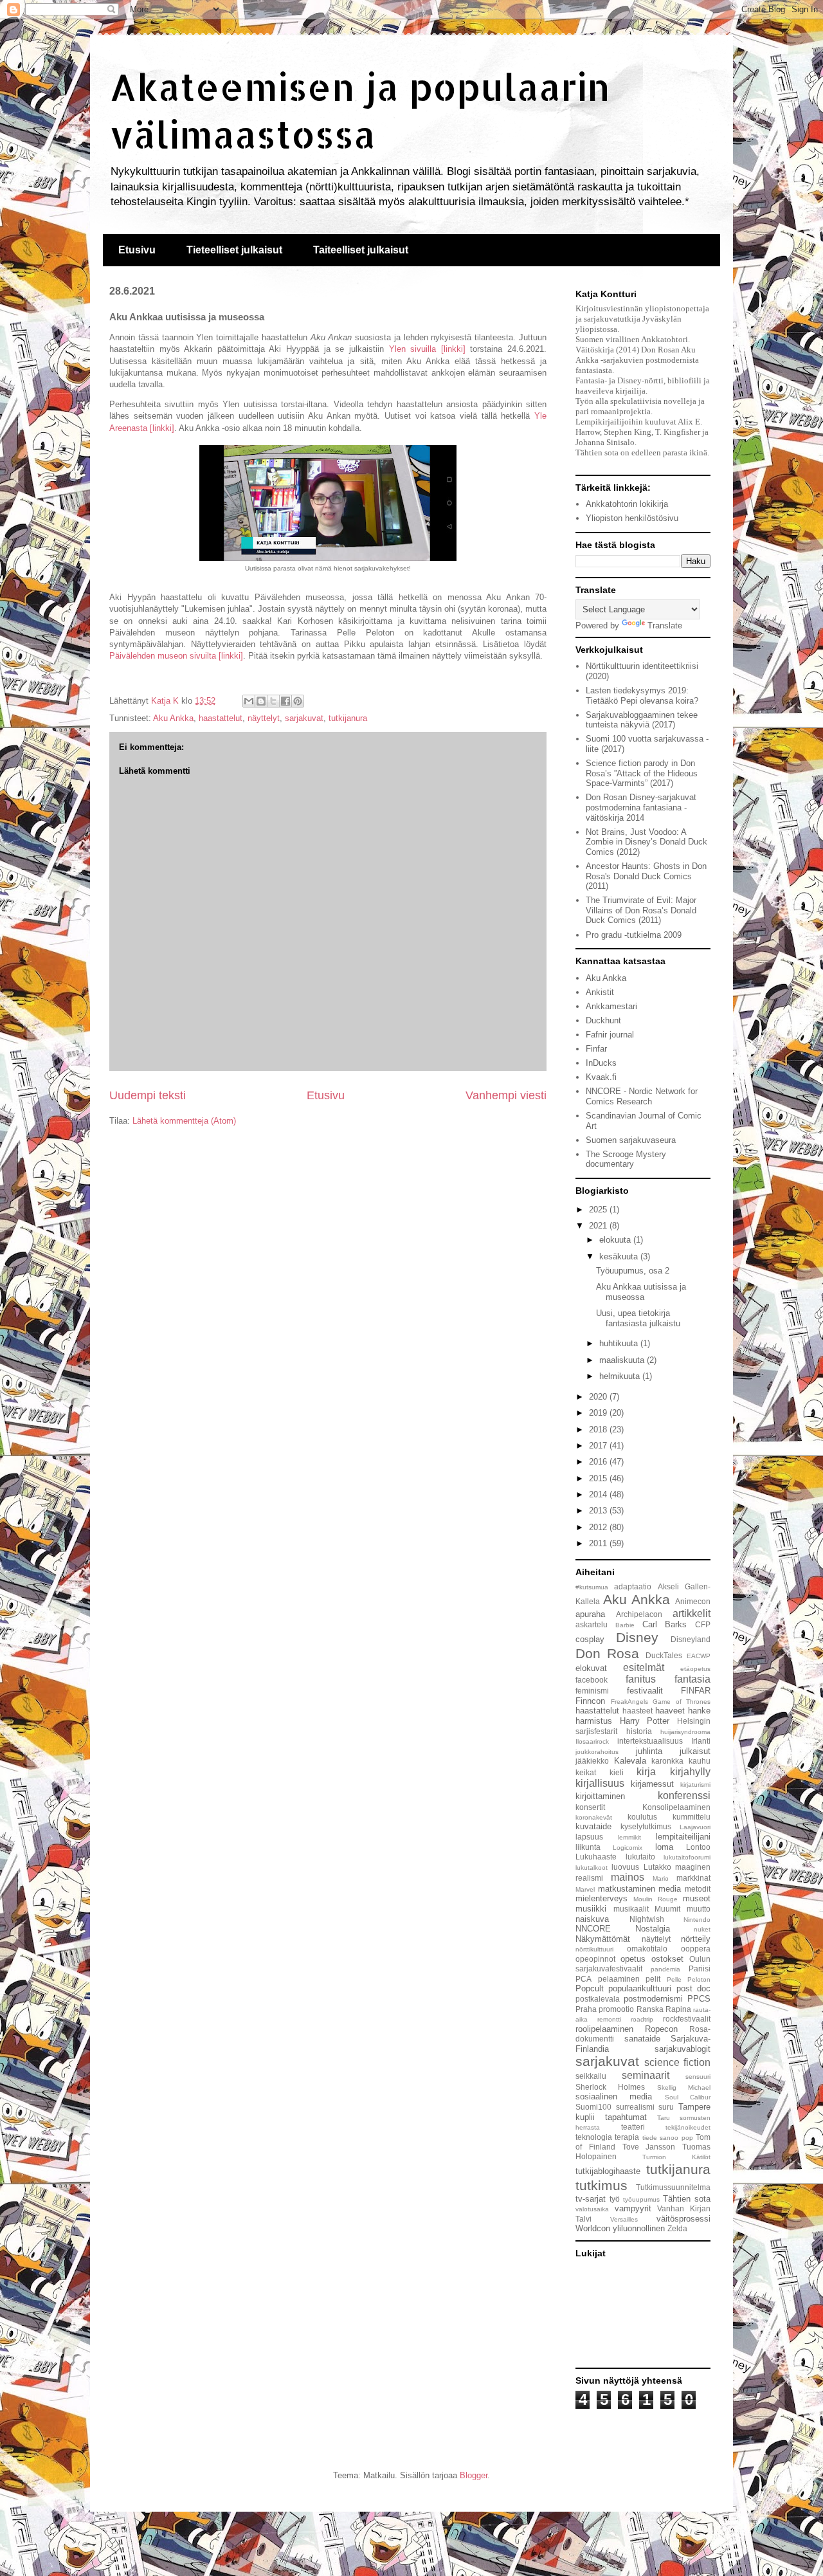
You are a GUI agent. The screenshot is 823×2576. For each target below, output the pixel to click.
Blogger (474, 2475)
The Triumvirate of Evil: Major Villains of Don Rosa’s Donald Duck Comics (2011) (641, 910)
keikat (586, 1772)
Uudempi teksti (148, 1095)
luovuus (625, 1867)
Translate (665, 626)
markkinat (693, 1878)
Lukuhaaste (596, 1857)
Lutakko (657, 1867)
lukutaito (640, 1857)
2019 (599, 1413)
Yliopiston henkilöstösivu (632, 518)
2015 (599, 1478)
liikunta (588, 1847)
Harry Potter (645, 1721)
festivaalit (645, 1691)
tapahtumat (626, 2117)
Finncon (590, 1701)
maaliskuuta (623, 1360)
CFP (703, 1624)
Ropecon (661, 2029)
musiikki (591, 1909)
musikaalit (631, 1909)
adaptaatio (633, 1586)
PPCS (699, 1999)
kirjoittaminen (600, 1796)
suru (666, 2107)
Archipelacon (639, 1614)
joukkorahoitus (597, 1752)
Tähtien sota (687, 2199)
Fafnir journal (610, 1035)
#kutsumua (592, 1587)
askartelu (592, 1624)
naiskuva (592, 1919)
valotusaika (592, 2209)
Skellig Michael (684, 2087)
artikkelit (692, 1613)
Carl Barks (665, 1624)
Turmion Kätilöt (676, 2157)
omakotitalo (647, 1949)
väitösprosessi (683, 2219)
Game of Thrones (682, 1702)
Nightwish (647, 1919)
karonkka (667, 1761)
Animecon (693, 1601)
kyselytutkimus (646, 1826)
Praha (586, 2009)
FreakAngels (629, 1702)
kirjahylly (690, 1772)
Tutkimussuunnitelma (673, 2187)
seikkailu (591, 2076)
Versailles (624, 2219)
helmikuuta (621, 1376)
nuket (702, 1929)
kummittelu (692, 1817)
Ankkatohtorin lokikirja (627, 504)
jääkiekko (592, 1761)
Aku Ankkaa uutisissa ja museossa (641, 1292)
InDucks (601, 1063)
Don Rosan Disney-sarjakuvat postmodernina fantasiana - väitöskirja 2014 (641, 807)
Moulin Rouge (656, 1899)
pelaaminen (619, 1979)
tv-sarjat (591, 2199)
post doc (693, 1988)
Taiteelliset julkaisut (361, 250)
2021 (599, 1226)
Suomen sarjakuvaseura (631, 1140)
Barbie (625, 1625)
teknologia (594, 2137)
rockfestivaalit (687, 2019)
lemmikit (629, 1837)
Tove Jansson (649, 2147)
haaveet (670, 1711)
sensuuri (698, 2077)
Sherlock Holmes (610, 2087)
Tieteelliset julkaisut (234, 250)
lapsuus (589, 1837)
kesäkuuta (620, 1256)
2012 (599, 1527)
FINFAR (696, 1691)
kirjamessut (652, 1784)
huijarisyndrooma (685, 1732)
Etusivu (137, 250)
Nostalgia (653, 1929)
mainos (628, 1877)
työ (615, 2199)
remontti (609, 2019)
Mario (661, 1878)
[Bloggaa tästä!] (261, 701)
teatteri (633, 2127)
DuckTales (664, 1655)
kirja (646, 1772)
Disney (637, 1637)
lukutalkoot (592, 1868)
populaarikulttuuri (640, 1988)
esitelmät (644, 1667)
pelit (653, 1979)
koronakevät (594, 1817)
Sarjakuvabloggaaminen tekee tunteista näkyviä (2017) (642, 720)
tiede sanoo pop (668, 2138)
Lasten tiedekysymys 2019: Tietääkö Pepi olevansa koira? (642, 696)
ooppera (696, 1949)
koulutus (642, 1817)
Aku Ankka (173, 718)
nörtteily (696, 1939)
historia (639, 1731)
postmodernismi (653, 1999)
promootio (616, 2009)
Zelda (677, 2228)
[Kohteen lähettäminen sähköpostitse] (249, 701)
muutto (699, 1909)
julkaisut (695, 1751)
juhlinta (649, 1751)
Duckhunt (603, 1020)
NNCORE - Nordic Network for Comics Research (642, 1096)
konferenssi (684, 1795)
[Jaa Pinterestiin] (298, 701)
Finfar (596, 1049)
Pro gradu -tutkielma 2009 (634, 935)
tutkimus (601, 2185)
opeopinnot (595, 1959)
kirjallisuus (600, 1783)
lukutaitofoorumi (687, 1857)
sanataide (642, 2039)
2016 (599, 1462)
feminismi (592, 1691)
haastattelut (221, 718)
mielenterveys (601, 1898)
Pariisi (700, 1969)
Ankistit (600, 992)
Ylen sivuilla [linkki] (427, 349)
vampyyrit (633, 2208)
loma (664, 1847)
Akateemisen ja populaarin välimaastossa (360, 110)
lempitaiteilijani (683, 1837)
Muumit (667, 1909)
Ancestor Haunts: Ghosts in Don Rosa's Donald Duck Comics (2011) (646, 876)
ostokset (667, 1959)
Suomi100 (593, 2107)
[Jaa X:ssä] (273, 701)
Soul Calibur (688, 2097)
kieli (617, 1772)
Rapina (678, 2009)
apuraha (590, 1614)
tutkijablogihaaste (608, 2171)
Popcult (590, 1988)
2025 (599, 1210)
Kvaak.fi (601, 1077)
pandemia (665, 1969)
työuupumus (641, 2199)
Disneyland (691, 1639)
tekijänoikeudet (688, 2127)
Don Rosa (607, 1653)
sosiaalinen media (614, 2096)
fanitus (641, 1679)
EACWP (699, 1656)
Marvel (585, 1889)
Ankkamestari (611, 1006)
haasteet (638, 1711)
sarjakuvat (304, 718)
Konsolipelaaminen (676, 1807)
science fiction (677, 2062)
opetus (633, 1959)
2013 (599, 1511)
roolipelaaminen (604, 2029)
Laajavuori (695, 1827)
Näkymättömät (603, 1939)
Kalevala (630, 1761)
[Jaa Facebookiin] (285, 701)
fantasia (692, 1679)
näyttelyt (264, 718)
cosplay (590, 1639)
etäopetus (695, 1669)
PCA (583, 1979)
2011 (599, 1543)
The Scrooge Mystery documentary (626, 1159)
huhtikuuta (620, 1343)
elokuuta (616, 1240)
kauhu (700, 1761)
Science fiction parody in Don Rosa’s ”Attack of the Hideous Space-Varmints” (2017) (642, 773)
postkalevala (598, 1999)
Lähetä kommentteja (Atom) (184, 1121)
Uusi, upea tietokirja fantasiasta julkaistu (638, 1318)
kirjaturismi (695, 1785)
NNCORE (593, 1929)
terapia (627, 2137)
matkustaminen (627, 1889)
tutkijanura (348, 718)
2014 (599, 1494)
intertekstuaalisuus (650, 1741)
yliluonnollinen (639, 2228)
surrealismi (635, 2107)
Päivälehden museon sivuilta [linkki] (176, 656)
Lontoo (698, 1847)
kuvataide (593, 1826)
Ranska (650, 2009)
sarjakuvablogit (683, 2049)
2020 (599, 1397)
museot (697, 1898)
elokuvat (591, 1668)
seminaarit (646, 2075)
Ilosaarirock (592, 1741)
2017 (599, 1446)
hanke (699, 1711)
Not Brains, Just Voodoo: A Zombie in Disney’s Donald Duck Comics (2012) (647, 842)
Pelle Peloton (689, 1979)
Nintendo (697, 1920)
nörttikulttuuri (594, 1949)
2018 (599, 1430)
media (670, 1889)
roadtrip (642, 2019)
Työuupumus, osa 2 (633, 1271)
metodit (698, 1889)
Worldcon (593, 2228)
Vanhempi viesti (506, 1095)
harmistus (594, 1721)
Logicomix (628, 1848)
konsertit (590, 1807)
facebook (592, 1680)
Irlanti (701, 1741)
